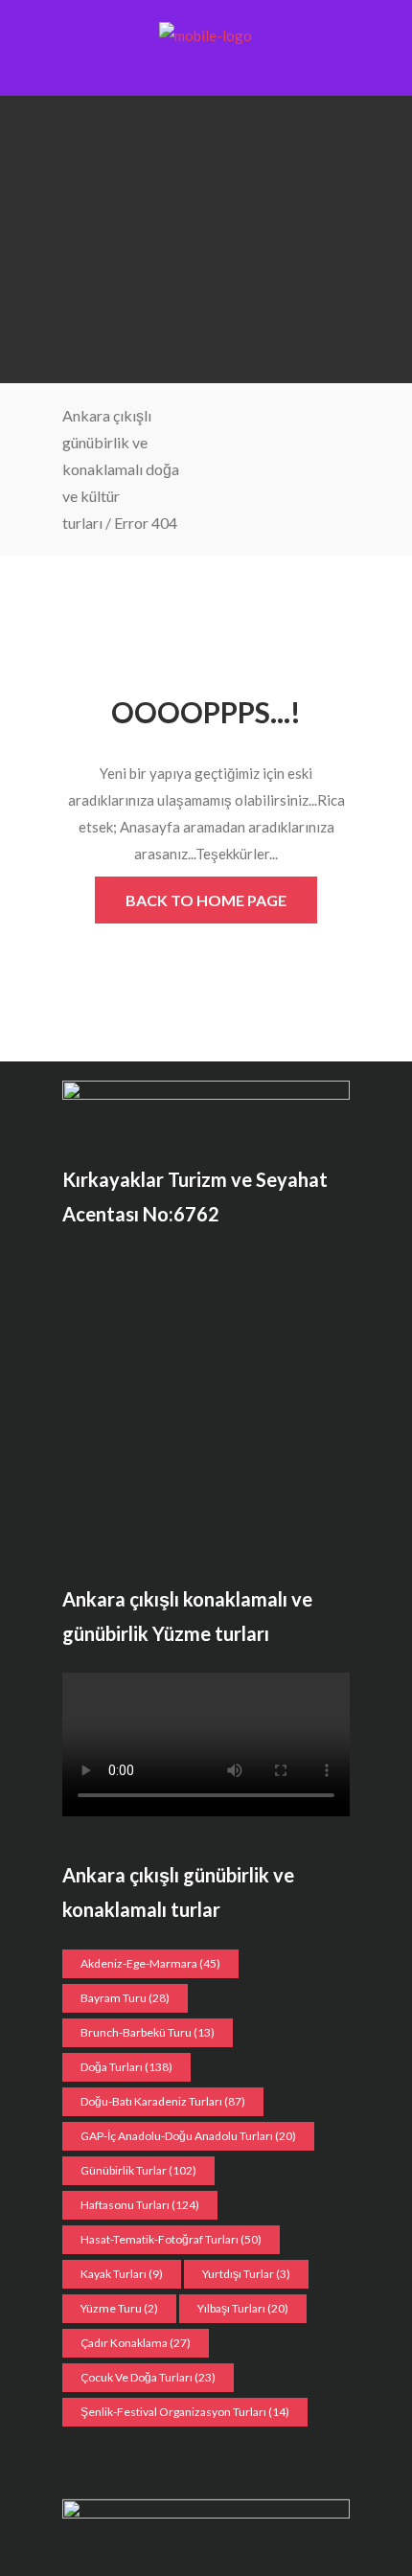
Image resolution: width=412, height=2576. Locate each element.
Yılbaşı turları (243, 2308)
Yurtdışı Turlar (246, 2274)
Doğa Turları (126, 2067)
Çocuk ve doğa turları (148, 2377)
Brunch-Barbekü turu (148, 2032)
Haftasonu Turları (140, 2205)
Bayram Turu (125, 1998)
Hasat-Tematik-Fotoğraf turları (171, 2239)
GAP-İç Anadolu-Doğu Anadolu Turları (188, 2136)
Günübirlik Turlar (138, 2170)
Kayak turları (122, 2274)
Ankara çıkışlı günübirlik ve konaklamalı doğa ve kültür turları (121, 469)
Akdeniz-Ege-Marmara (150, 1963)
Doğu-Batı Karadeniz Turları (163, 2101)
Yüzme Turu (119, 2308)
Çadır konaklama (136, 2343)
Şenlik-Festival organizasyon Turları (185, 2412)
